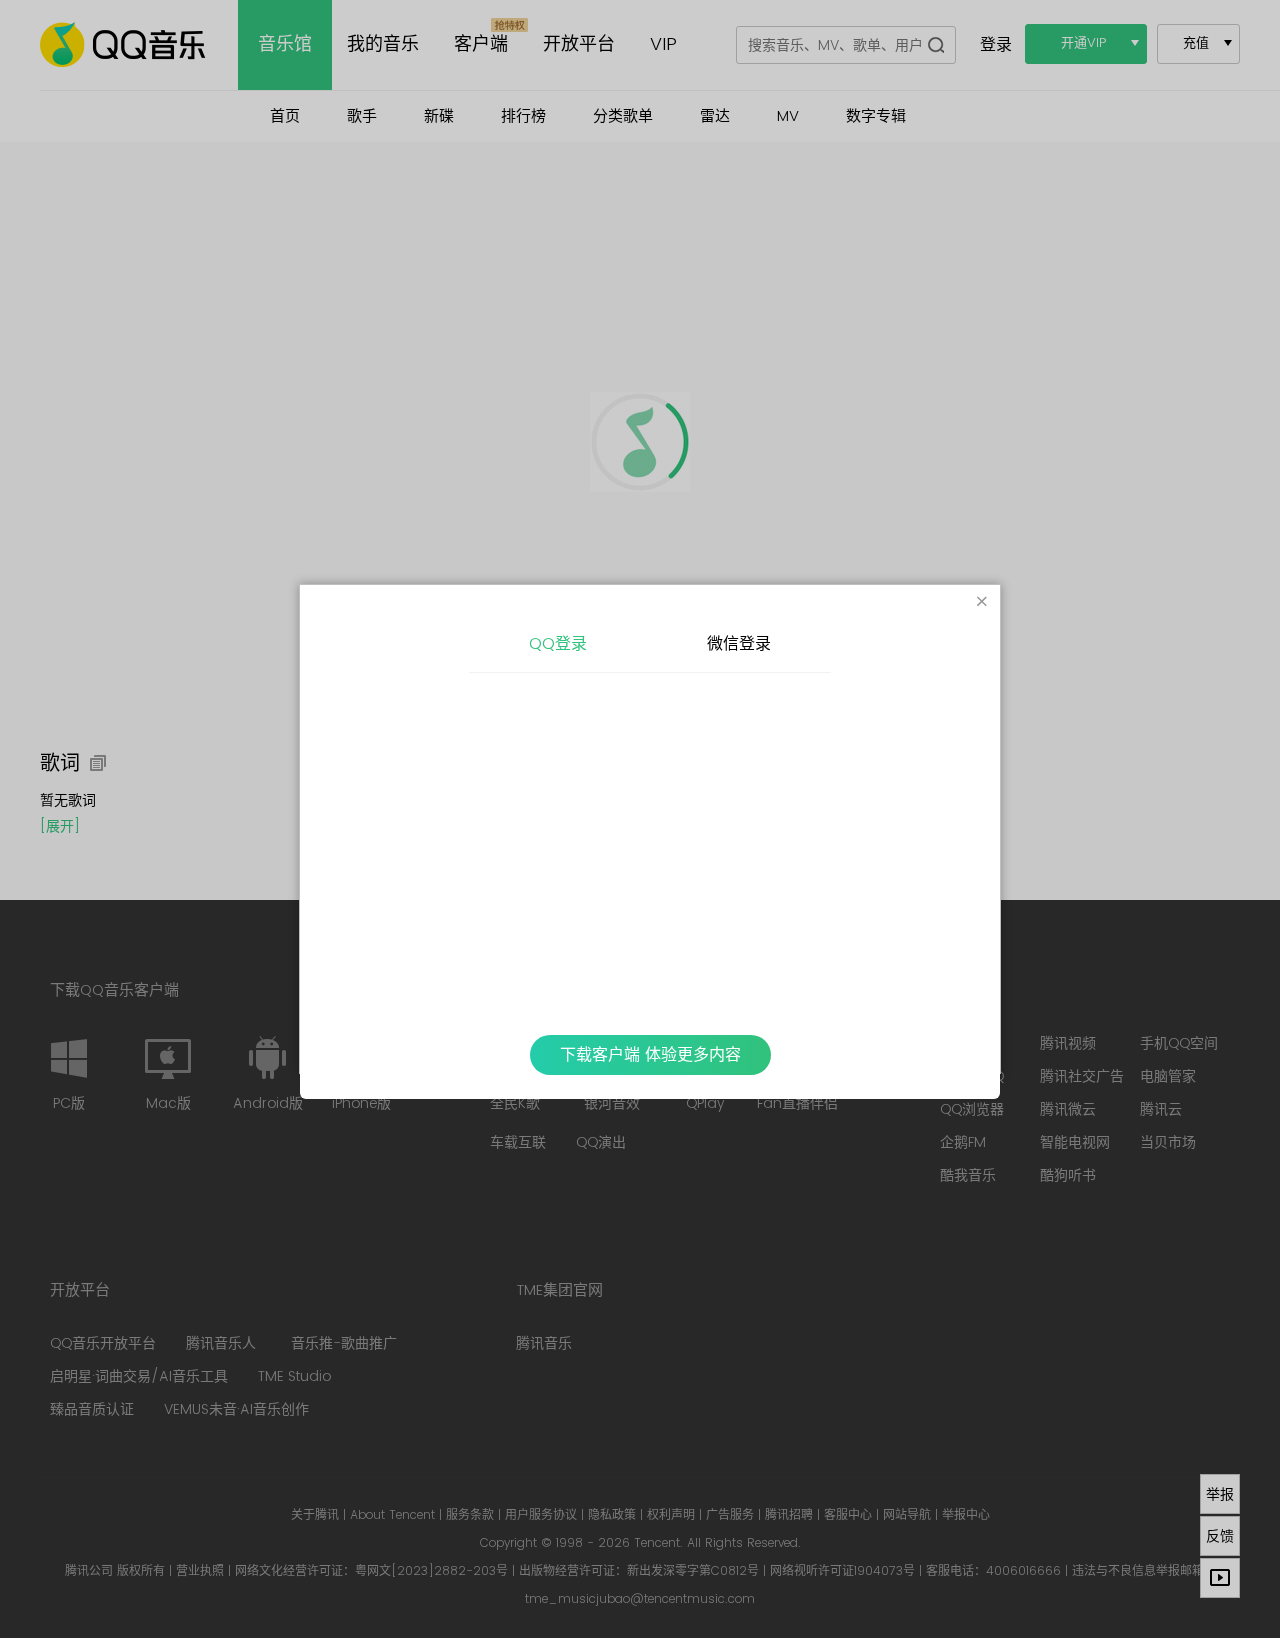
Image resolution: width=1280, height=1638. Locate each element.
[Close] (982, 603)
